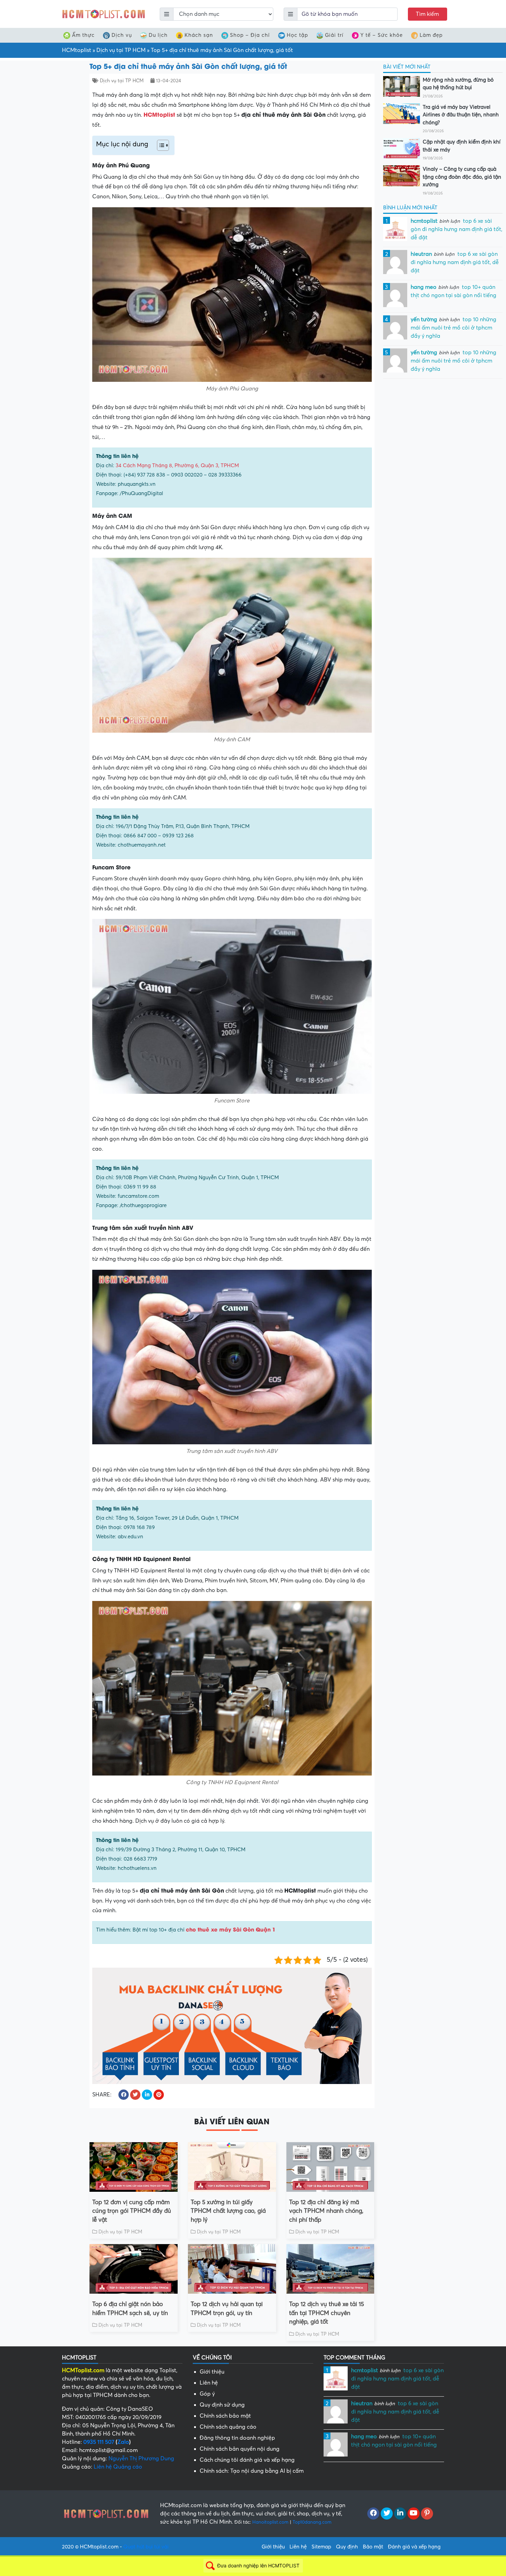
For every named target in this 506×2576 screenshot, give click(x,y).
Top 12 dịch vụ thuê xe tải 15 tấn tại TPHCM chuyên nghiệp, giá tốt (326, 2313)
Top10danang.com (312, 2522)
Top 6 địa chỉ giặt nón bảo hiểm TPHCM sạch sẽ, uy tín (130, 2309)
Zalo (123, 2442)
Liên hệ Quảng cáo (118, 2467)
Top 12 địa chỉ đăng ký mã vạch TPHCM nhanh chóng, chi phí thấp (326, 2211)
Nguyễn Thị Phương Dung (141, 2459)
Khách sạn (199, 35)
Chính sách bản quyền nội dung (240, 2449)
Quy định (347, 2547)
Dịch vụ (122, 35)
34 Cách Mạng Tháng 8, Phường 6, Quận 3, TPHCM (177, 465)
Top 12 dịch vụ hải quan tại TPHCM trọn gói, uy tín (227, 2309)
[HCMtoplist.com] (103, 14)
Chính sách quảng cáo (228, 2427)
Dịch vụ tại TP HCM (121, 50)
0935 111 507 (99, 2442)
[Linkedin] (400, 2514)
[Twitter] (387, 2514)
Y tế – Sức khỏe (382, 35)
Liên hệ (209, 2383)
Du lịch (158, 35)
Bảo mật (373, 2547)
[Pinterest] (427, 2514)
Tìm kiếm (427, 14)
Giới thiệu (212, 2372)
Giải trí (334, 35)
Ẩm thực (83, 35)
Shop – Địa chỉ (250, 35)
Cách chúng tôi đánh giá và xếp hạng (247, 2460)
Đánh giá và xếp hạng (414, 2547)
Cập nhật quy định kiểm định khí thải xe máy (462, 146)
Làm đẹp (431, 35)
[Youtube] (414, 2514)
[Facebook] (373, 2514)
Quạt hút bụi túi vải (146, 2547)
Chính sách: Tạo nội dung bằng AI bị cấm (252, 2471)
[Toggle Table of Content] (160, 145)
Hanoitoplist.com (270, 2522)
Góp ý (207, 2394)
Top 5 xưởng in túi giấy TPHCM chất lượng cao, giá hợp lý (228, 2211)
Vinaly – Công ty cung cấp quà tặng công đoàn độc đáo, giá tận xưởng (462, 177)
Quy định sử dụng (222, 2405)
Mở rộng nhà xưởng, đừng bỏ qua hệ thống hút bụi (458, 84)
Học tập (297, 35)
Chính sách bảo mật (225, 2416)
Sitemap (321, 2547)
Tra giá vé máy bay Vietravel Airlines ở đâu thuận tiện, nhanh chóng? (461, 115)
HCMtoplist (77, 50)
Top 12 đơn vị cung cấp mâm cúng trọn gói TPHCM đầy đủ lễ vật (132, 2211)
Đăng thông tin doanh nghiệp (237, 2438)
